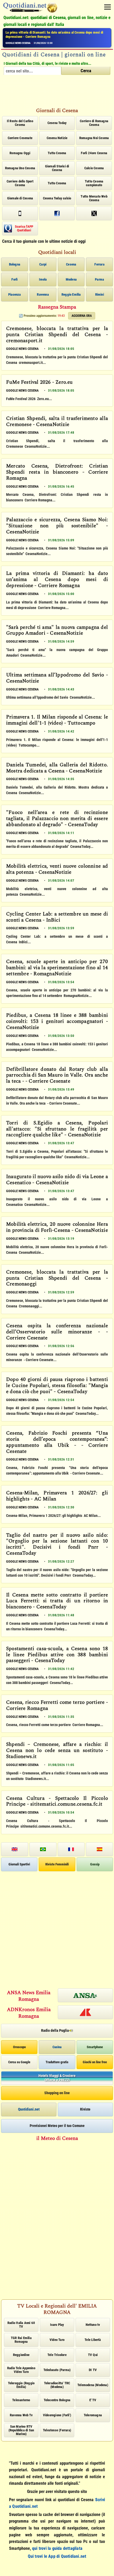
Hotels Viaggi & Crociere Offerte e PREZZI (57, 2078)
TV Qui (93, 2355)
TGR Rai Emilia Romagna (21, 2340)
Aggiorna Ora (82, 316)
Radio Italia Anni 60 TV (21, 2325)
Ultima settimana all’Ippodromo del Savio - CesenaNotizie (57, 678)
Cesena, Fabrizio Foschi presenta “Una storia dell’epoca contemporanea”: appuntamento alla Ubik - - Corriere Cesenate (57, 1443)
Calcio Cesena (94, 168)
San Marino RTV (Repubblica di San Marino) (21, 2430)
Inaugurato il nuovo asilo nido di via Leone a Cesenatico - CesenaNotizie (57, 1180)
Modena (71, 279)
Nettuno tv (93, 2325)
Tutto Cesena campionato (94, 183)
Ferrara (99, 264)
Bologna (15, 264)
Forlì (14, 279)
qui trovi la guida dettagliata (57, 2548)
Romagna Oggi (20, 153)
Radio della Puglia (55, 2030)
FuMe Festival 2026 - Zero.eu (40, 383)
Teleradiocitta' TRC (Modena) (57, 2385)
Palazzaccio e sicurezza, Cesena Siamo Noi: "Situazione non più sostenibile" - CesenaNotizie (57, 526)
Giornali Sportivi (19, 1864)
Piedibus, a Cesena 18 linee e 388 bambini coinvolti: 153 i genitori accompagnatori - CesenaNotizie (57, 1022)
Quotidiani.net (29, 2109)
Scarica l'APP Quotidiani (24, 228)
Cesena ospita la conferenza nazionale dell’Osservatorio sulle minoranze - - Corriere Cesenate (57, 1332)
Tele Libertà (93, 2340)
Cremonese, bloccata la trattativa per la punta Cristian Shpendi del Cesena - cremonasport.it (57, 335)
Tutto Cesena (57, 153)
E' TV (93, 2400)
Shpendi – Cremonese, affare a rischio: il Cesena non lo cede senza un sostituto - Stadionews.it (57, 1751)
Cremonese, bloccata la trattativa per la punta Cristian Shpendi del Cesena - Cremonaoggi (57, 1278)
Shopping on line (57, 2093)
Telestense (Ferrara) (57, 2430)
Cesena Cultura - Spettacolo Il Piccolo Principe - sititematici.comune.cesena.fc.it (57, 1802)
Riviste (85, 2109)
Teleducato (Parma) (57, 2370)
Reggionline (21, 2355)
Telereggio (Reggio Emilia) (21, 2385)
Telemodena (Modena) (93, 2385)
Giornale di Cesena (20, 198)
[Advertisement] (57, 93)
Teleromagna (93, 2415)
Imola (43, 279)
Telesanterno (21, 2400)
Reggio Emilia (71, 294)
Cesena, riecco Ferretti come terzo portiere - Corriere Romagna (57, 1706)
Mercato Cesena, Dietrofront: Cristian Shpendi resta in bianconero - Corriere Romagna (57, 472)
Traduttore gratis (57, 2062)
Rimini (100, 294)
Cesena (71, 264)
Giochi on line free (95, 2062)
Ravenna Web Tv (21, 2415)
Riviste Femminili (57, 1864)
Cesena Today (57, 123)
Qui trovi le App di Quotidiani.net (57, 2556)
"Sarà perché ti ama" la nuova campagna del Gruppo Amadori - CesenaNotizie (57, 631)
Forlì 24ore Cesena (94, 153)
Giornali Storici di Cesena (57, 168)
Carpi (43, 264)
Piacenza (15, 294)
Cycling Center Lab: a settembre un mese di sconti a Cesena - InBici (57, 918)
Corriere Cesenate (20, 138)
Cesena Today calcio (57, 198)
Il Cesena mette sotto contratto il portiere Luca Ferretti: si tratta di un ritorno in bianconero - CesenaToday (57, 1601)
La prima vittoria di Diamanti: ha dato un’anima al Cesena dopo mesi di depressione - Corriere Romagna (54, 35)
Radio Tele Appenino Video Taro (21, 2370)
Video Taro (57, 2340)
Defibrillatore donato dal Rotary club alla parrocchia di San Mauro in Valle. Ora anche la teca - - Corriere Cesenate (57, 1076)
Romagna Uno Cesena (20, 168)
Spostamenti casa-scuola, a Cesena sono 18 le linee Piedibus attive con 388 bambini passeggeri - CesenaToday (57, 1655)
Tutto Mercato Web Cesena (94, 198)
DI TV (93, 2370)
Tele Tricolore (57, 2355)
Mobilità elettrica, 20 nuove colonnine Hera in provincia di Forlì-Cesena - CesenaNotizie (57, 1228)
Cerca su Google (19, 2062)
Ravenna (43, 294)
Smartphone (95, 2047)
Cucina (57, 2047)
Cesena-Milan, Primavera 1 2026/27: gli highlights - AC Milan (57, 1496)
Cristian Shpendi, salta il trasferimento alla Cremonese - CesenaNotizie (57, 422)
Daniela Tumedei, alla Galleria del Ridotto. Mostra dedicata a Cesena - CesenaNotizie (57, 768)
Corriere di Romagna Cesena (94, 123)
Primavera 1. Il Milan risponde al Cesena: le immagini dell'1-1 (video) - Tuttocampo (57, 720)
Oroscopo (19, 2047)
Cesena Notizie (57, 138)
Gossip (95, 1864)
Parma (99, 279)
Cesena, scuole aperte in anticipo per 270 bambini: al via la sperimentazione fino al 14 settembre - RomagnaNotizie (57, 968)
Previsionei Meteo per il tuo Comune (57, 2126)
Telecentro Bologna (57, 2400)
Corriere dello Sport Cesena (20, 183)
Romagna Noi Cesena (94, 138)
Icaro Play (57, 2325)
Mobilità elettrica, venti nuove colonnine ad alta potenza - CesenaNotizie (57, 870)
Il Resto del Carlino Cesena (20, 123)
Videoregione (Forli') (57, 2415)
